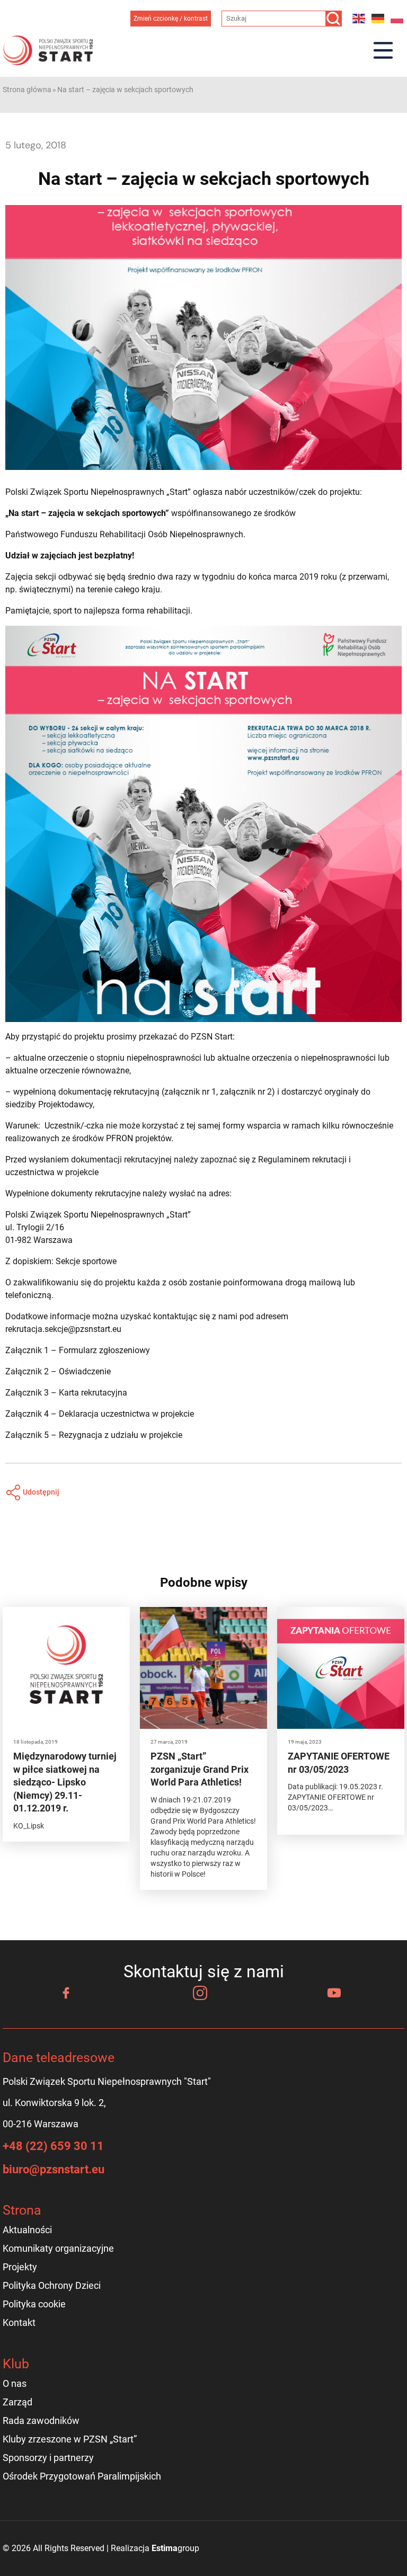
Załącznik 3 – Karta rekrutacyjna (66, 1393)
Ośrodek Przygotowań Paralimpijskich (82, 2476)
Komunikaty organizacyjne (58, 2248)
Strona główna (27, 90)
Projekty (20, 2267)
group (175, 2548)
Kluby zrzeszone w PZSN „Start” (70, 2439)
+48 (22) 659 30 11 (53, 2146)
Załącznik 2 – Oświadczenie (58, 1371)
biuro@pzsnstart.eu (54, 2169)
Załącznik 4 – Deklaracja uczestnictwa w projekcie (100, 1414)
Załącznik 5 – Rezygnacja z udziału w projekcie (94, 1435)
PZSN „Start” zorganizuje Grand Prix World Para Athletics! (200, 1769)
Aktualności (27, 2230)
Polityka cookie (34, 2304)
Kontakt (19, 2322)
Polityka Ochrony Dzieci (52, 2285)
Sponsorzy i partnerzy (48, 2458)
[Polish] (397, 18)
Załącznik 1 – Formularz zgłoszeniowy (78, 1350)
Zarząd (17, 2402)
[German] (378, 18)
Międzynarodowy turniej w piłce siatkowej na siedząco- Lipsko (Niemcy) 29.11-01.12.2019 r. (65, 1782)
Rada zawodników (41, 2420)
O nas (15, 2383)
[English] (359, 18)
